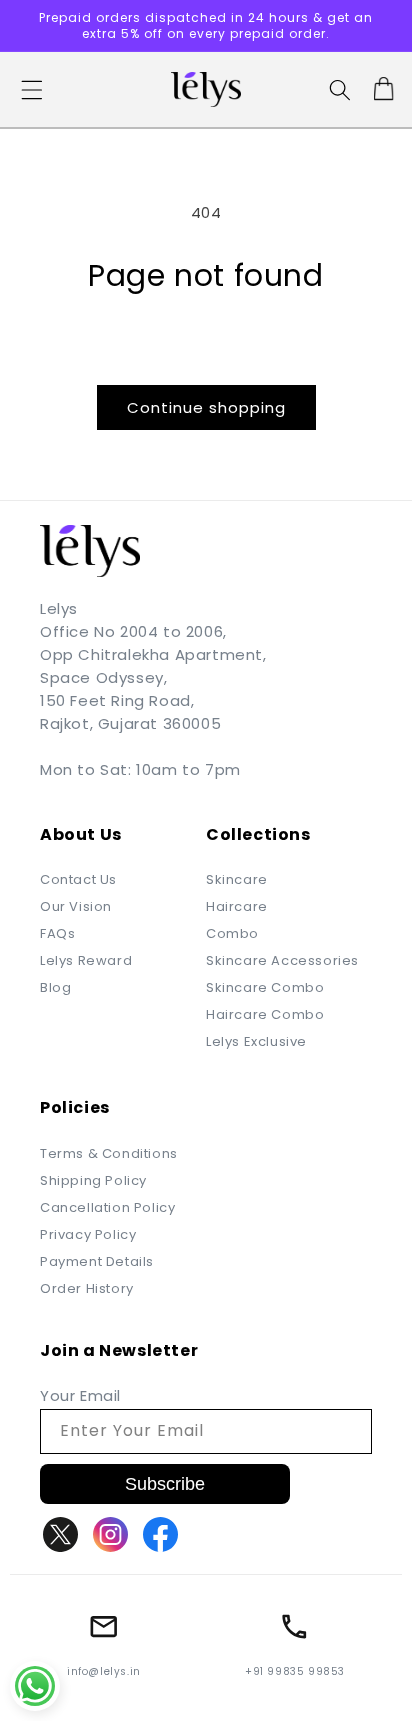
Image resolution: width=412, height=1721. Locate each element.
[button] (32, 90)
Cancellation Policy (107, 1207)
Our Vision (76, 906)
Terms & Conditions (109, 1153)
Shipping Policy (93, 1180)
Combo (232, 933)
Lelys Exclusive (256, 1041)
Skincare (237, 879)
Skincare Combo (265, 987)
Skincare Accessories (282, 960)
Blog (55, 987)
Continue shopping (206, 407)
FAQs (57, 933)
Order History (87, 1288)
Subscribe (165, 1484)
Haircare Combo (265, 1014)
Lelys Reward (86, 960)
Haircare (237, 906)
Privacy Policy (88, 1234)
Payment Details (97, 1261)
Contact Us (78, 879)
